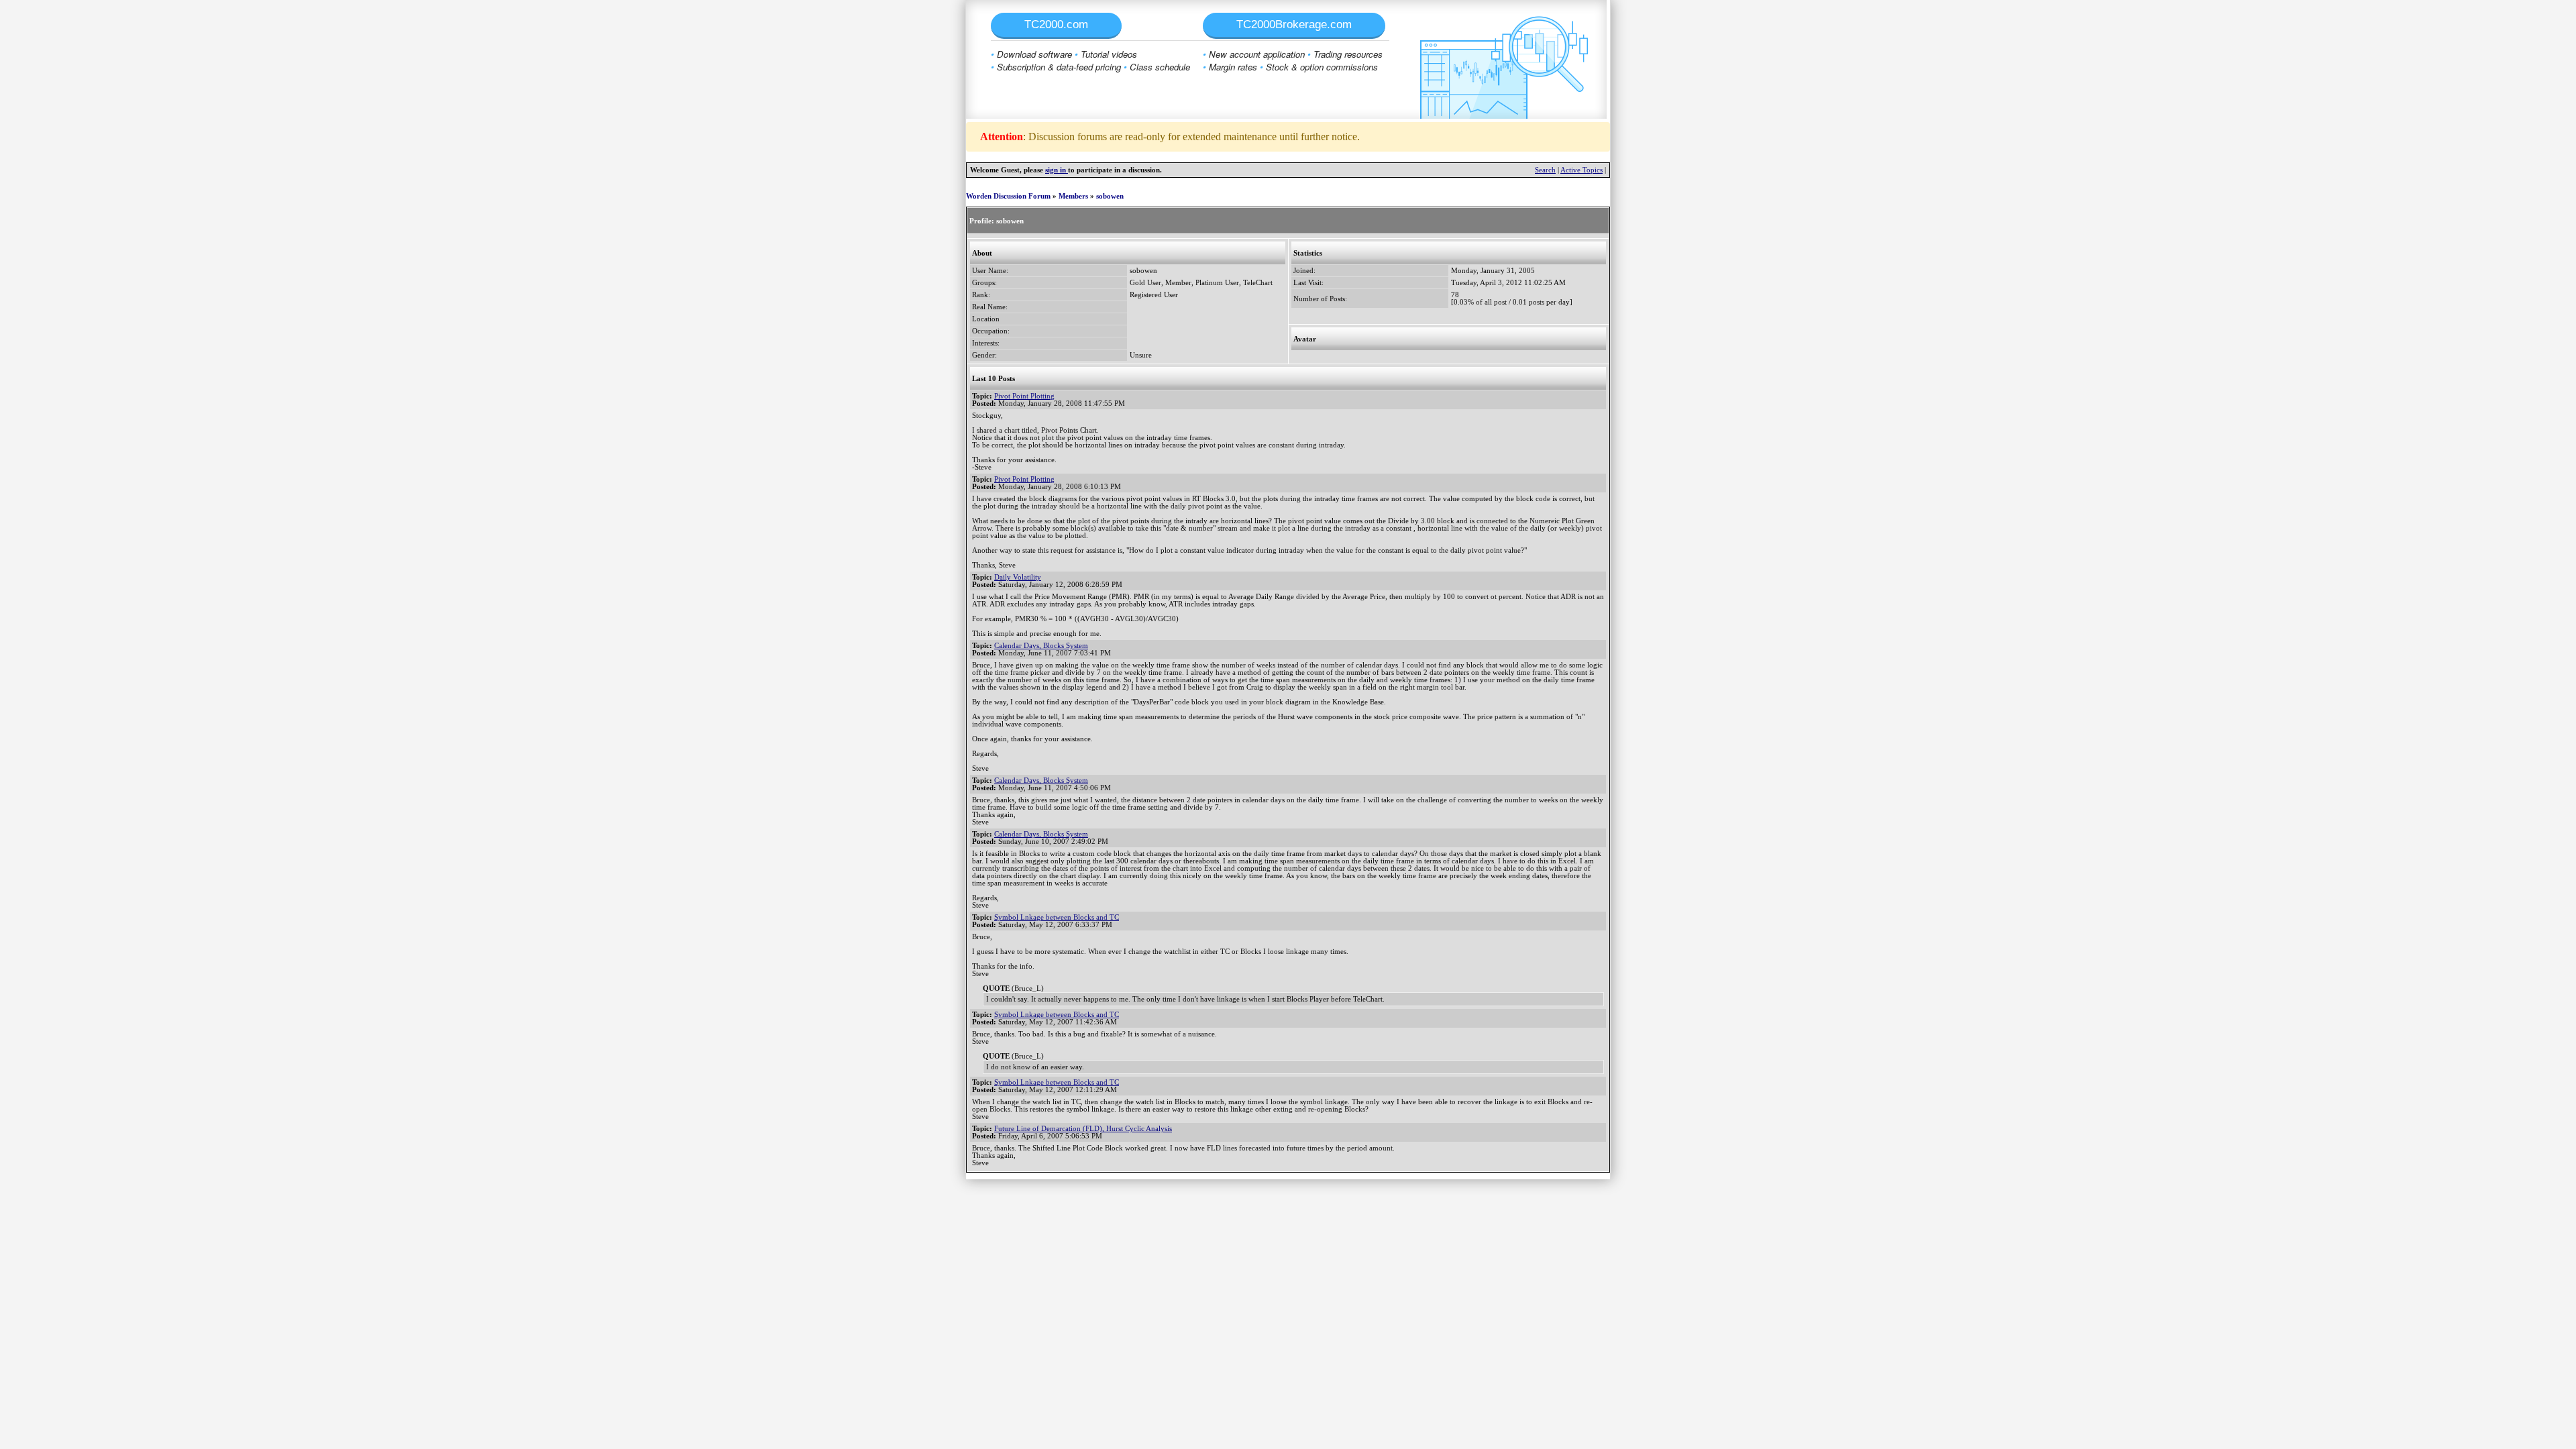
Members (1073, 196)
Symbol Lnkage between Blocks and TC (1057, 917)
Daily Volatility (1018, 577)
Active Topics (1581, 170)
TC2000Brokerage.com (1294, 24)
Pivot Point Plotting (1024, 396)
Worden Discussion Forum (1008, 196)
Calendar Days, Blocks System (1041, 646)
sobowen (1110, 196)
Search (1545, 170)
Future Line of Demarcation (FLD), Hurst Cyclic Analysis (1083, 1129)
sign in (1057, 170)
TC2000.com (1056, 24)
